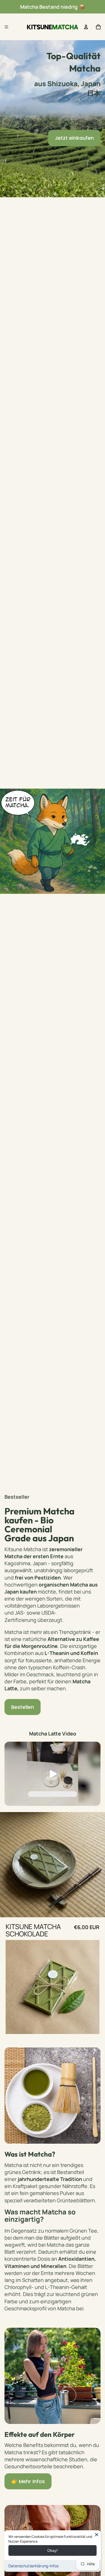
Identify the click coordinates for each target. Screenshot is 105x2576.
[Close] (97, 2534)
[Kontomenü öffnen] (86, 27)
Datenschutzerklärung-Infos (33, 2566)
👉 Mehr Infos (28, 2481)
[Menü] (6, 27)
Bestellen (23, 1707)
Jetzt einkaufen (74, 138)
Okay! (53, 2550)
